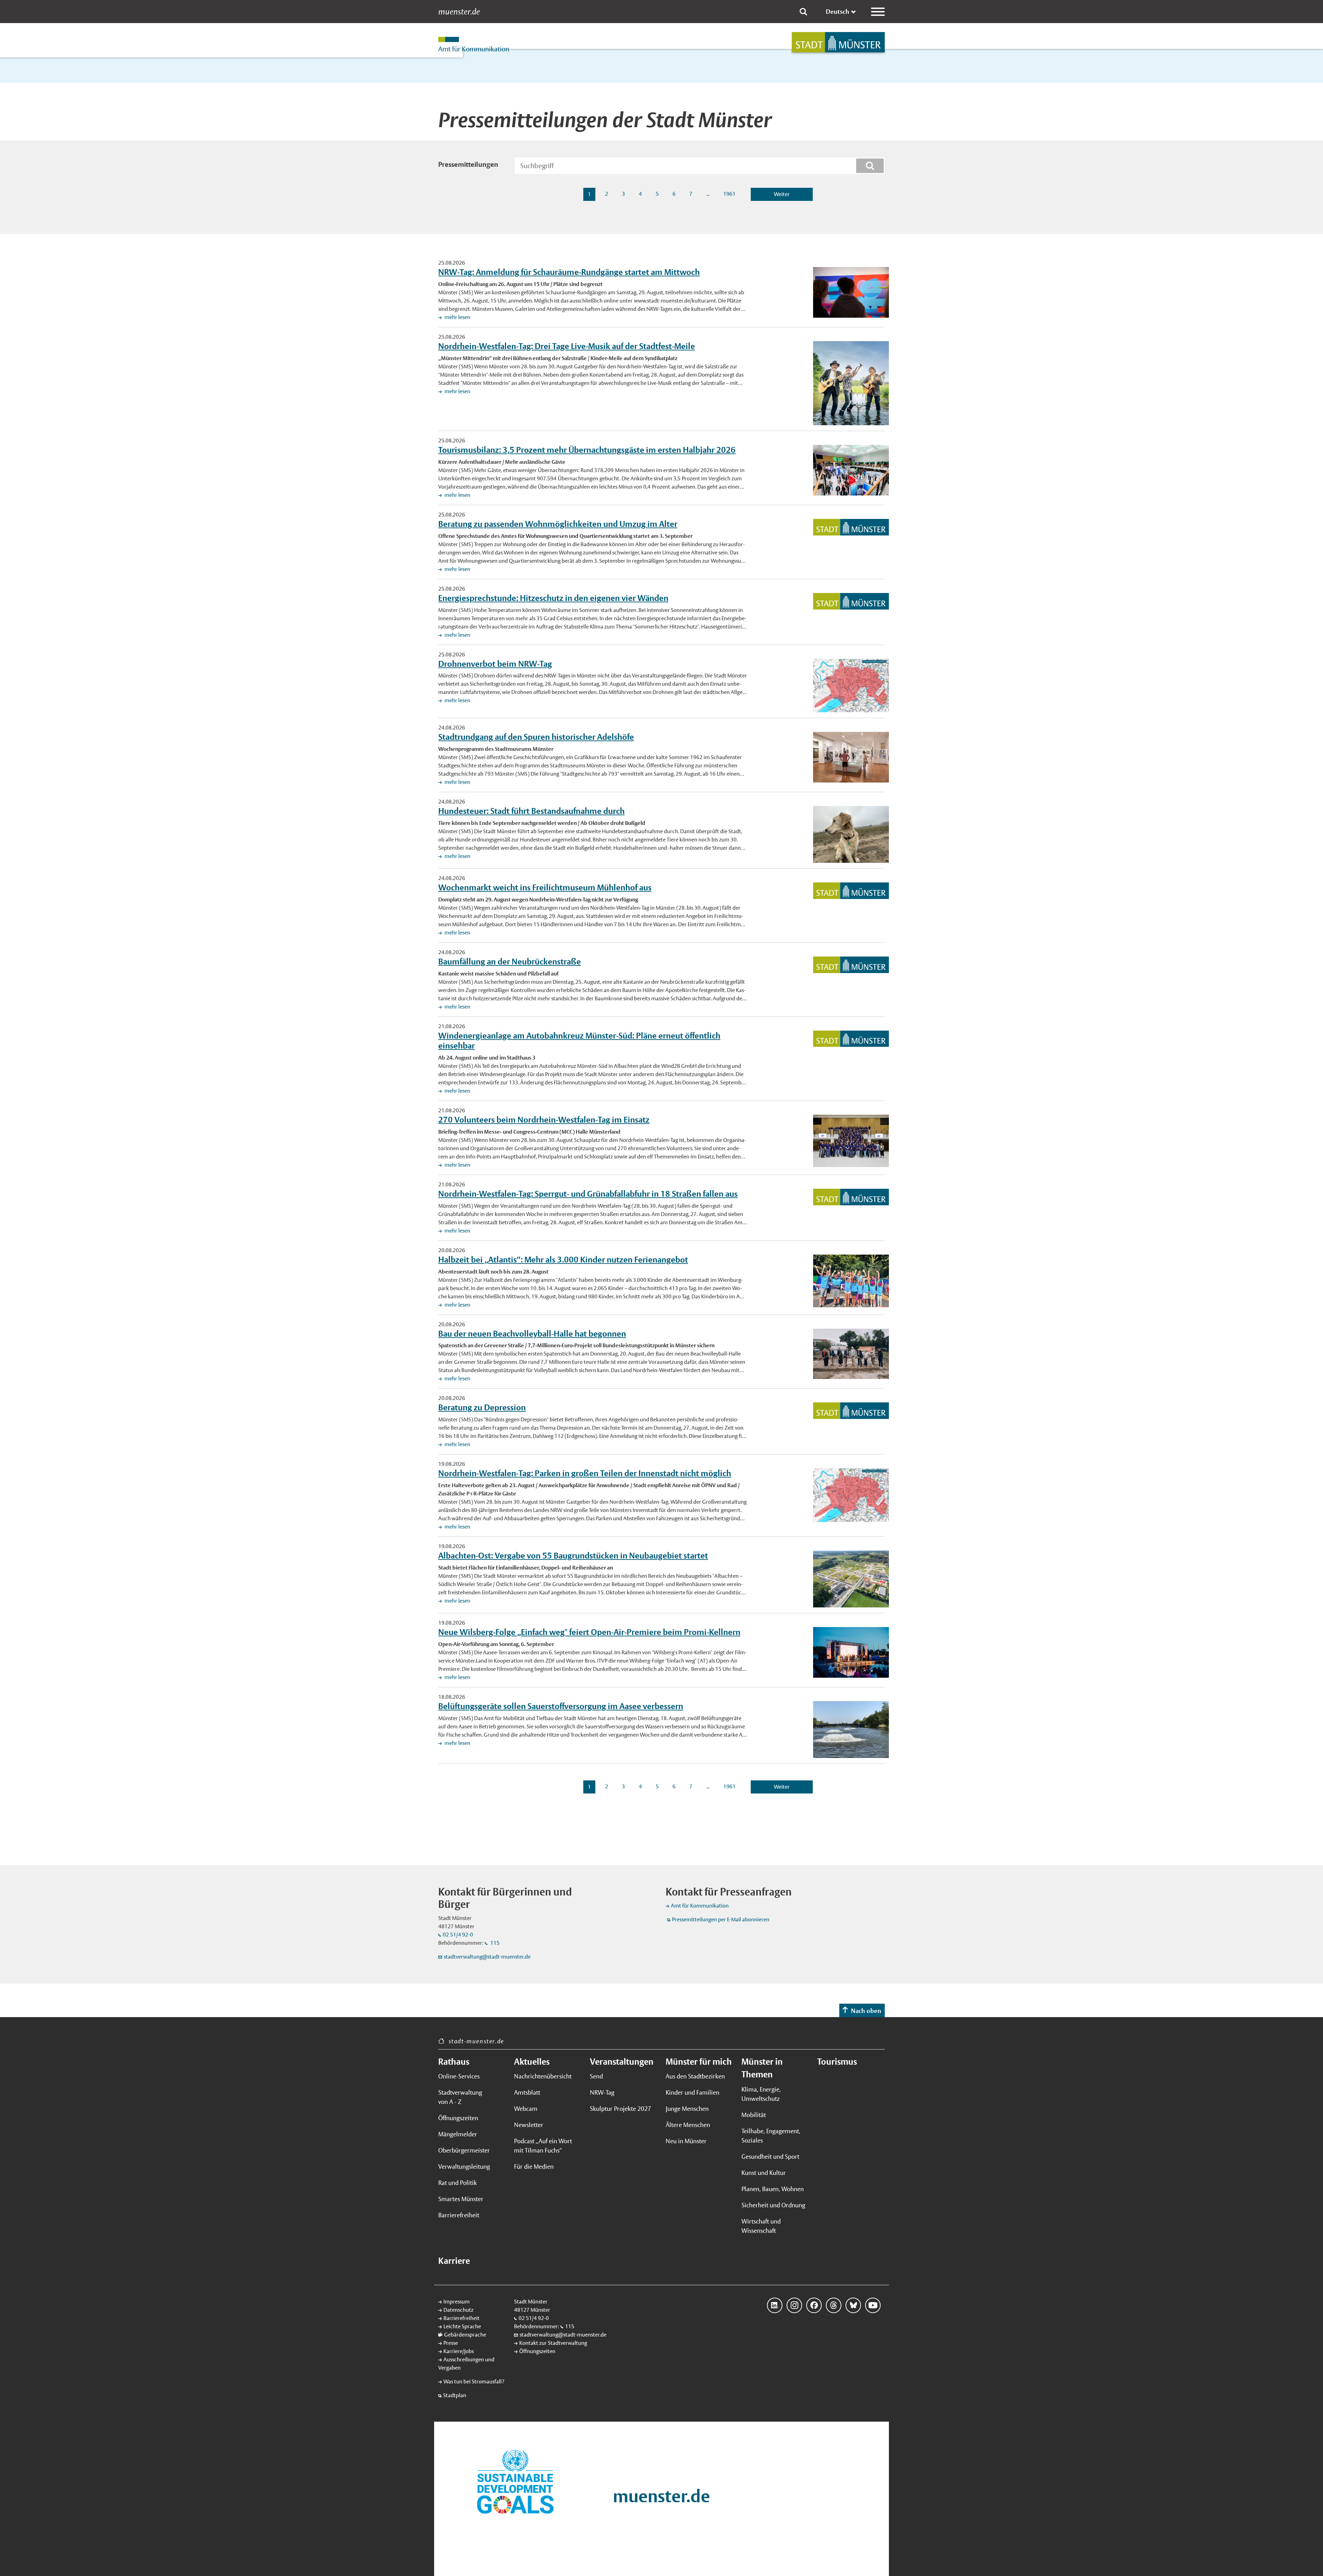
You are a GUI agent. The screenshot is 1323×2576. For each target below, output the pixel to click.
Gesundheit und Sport (770, 2156)
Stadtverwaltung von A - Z (460, 2097)
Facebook (814, 2305)
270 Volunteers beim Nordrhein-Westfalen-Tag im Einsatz (544, 1120)
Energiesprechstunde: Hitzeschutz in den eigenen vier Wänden (553, 598)
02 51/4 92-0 (458, 1935)
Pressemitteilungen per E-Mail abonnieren (721, 1919)
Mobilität (754, 2115)
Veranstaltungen (622, 2062)
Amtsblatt (527, 2092)
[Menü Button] (878, 12)
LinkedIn (775, 2305)
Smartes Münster (461, 2199)
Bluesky (853, 2305)
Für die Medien (534, 2166)
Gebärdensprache (465, 2335)
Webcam (526, 2109)
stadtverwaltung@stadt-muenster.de (487, 1957)
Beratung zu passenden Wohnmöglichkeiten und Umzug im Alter (558, 524)
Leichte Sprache (462, 2326)
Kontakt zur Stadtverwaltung (553, 2343)
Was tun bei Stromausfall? (474, 2381)
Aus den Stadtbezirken (695, 2076)
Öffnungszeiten (458, 2118)
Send (596, 2076)
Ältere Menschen (688, 2125)
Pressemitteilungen (468, 164)
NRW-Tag (602, 2092)
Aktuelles (532, 2062)
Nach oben (866, 2011)
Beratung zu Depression (482, 1407)
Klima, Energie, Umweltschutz (761, 2094)
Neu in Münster (686, 2141)
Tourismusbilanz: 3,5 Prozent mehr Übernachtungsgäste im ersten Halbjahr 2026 (587, 450)
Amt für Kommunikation (700, 1906)
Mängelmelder (458, 2134)
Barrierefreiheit (459, 2215)
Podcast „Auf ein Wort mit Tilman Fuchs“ (543, 2146)
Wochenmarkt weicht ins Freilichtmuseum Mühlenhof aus (545, 887)
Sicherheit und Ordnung (773, 2205)
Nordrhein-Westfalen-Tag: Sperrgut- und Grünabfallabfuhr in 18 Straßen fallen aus (588, 1194)
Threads (834, 2305)
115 (494, 1943)
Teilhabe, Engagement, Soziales (771, 2136)
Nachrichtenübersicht (543, 2076)
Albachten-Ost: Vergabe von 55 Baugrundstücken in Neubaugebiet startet (573, 1555)
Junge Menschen (687, 2109)
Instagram (794, 2305)
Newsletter (529, 2125)
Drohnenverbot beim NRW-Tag (495, 664)
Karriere (454, 2261)
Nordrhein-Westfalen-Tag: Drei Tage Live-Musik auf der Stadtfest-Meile (567, 346)
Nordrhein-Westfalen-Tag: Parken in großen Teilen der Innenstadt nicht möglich (585, 1473)
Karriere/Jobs (459, 2351)
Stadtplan (455, 2395)
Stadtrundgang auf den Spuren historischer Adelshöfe (536, 737)
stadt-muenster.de (476, 2041)
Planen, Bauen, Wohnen (773, 2189)
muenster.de (459, 12)
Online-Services (459, 2076)
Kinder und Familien (693, 2092)
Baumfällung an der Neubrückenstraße (510, 961)
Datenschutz (458, 2310)
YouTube (873, 2305)
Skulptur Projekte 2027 (621, 2109)
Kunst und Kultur (764, 2173)
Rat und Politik (458, 2183)
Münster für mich (699, 2062)
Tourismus (837, 2062)
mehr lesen (457, 317)
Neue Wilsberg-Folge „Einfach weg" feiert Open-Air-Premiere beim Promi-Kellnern (589, 1632)
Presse (451, 2343)
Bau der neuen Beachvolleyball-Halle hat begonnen (532, 1333)
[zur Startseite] (838, 42)
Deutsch (838, 12)
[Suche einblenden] (803, 12)
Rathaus (454, 2062)
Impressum (457, 2302)
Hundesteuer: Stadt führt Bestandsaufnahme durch (531, 811)
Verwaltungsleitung (464, 2166)
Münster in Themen (762, 2068)
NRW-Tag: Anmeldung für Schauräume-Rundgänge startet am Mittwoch (569, 272)
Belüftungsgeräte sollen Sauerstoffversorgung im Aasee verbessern (561, 1706)
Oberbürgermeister (464, 2150)
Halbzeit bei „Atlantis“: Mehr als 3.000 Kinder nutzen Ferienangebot (563, 1259)
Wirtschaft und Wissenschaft (761, 2226)
